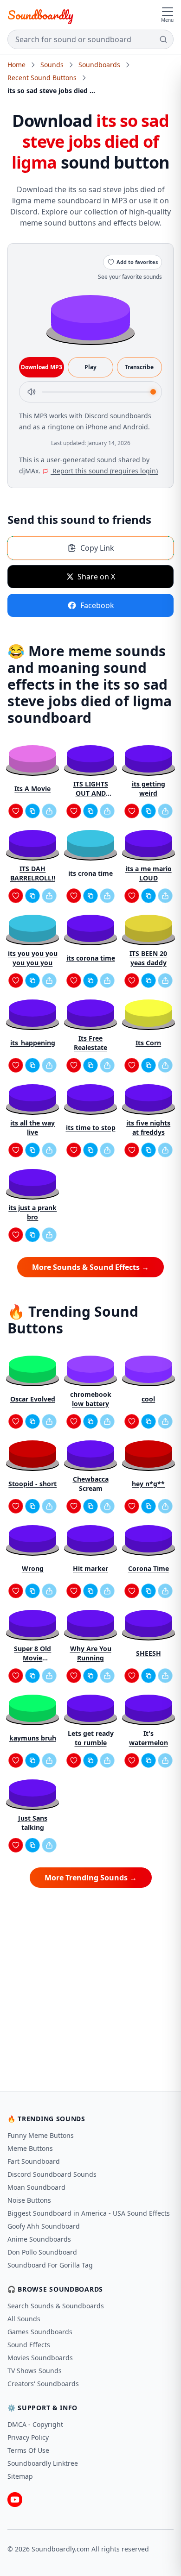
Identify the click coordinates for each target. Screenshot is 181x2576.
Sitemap (20, 2476)
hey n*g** (148, 1484)
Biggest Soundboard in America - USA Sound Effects (89, 2213)
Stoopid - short (32, 1484)
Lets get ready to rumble (91, 1738)
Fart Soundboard (34, 2161)
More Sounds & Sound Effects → (90, 1267)
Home (16, 65)
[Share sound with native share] (49, 811)
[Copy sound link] (32, 811)
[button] (90, 317)
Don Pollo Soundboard (42, 2252)
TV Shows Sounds (35, 2371)
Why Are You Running (91, 1653)
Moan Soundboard (36, 2187)
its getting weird (149, 789)
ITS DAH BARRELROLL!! (33, 873)
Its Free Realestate (90, 1043)
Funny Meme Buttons (41, 2135)
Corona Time (149, 1568)
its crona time (90, 873)
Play (90, 367)
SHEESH (149, 1653)
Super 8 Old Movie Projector (32, 1653)
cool (148, 1399)
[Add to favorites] (16, 811)
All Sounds (24, 2319)
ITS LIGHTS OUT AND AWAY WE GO (91, 789)
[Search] (163, 39)
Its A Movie (32, 789)
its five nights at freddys (148, 1128)
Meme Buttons (30, 2148)
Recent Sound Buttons (42, 78)
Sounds (52, 65)
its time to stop (91, 1128)
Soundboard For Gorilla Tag (50, 2265)
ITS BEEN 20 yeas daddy (148, 958)
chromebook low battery (91, 1399)
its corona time (91, 958)
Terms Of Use (28, 2450)
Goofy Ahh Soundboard (44, 2226)
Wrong (33, 1568)
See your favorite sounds (130, 277)
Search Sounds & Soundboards (56, 2306)
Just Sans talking (33, 1823)
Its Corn (148, 1043)
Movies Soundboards (40, 2358)
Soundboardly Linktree (43, 2463)
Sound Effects (29, 2345)
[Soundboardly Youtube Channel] (15, 2500)
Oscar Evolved (33, 1399)
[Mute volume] (32, 392)
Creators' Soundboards (43, 2384)
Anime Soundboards (39, 2239)
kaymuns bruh (33, 1738)
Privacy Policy (28, 2437)
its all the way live (32, 1128)
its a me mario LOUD (149, 873)
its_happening (33, 1043)
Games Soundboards (40, 2332)
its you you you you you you (33, 958)
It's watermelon (149, 1738)
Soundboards (99, 65)
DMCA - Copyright (35, 2424)
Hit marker (90, 1568)
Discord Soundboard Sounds (52, 2174)
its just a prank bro (32, 1212)
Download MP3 (42, 367)
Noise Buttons (29, 2200)
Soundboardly (40, 15)
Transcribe (139, 367)
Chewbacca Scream (91, 1484)
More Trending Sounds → (91, 1878)
